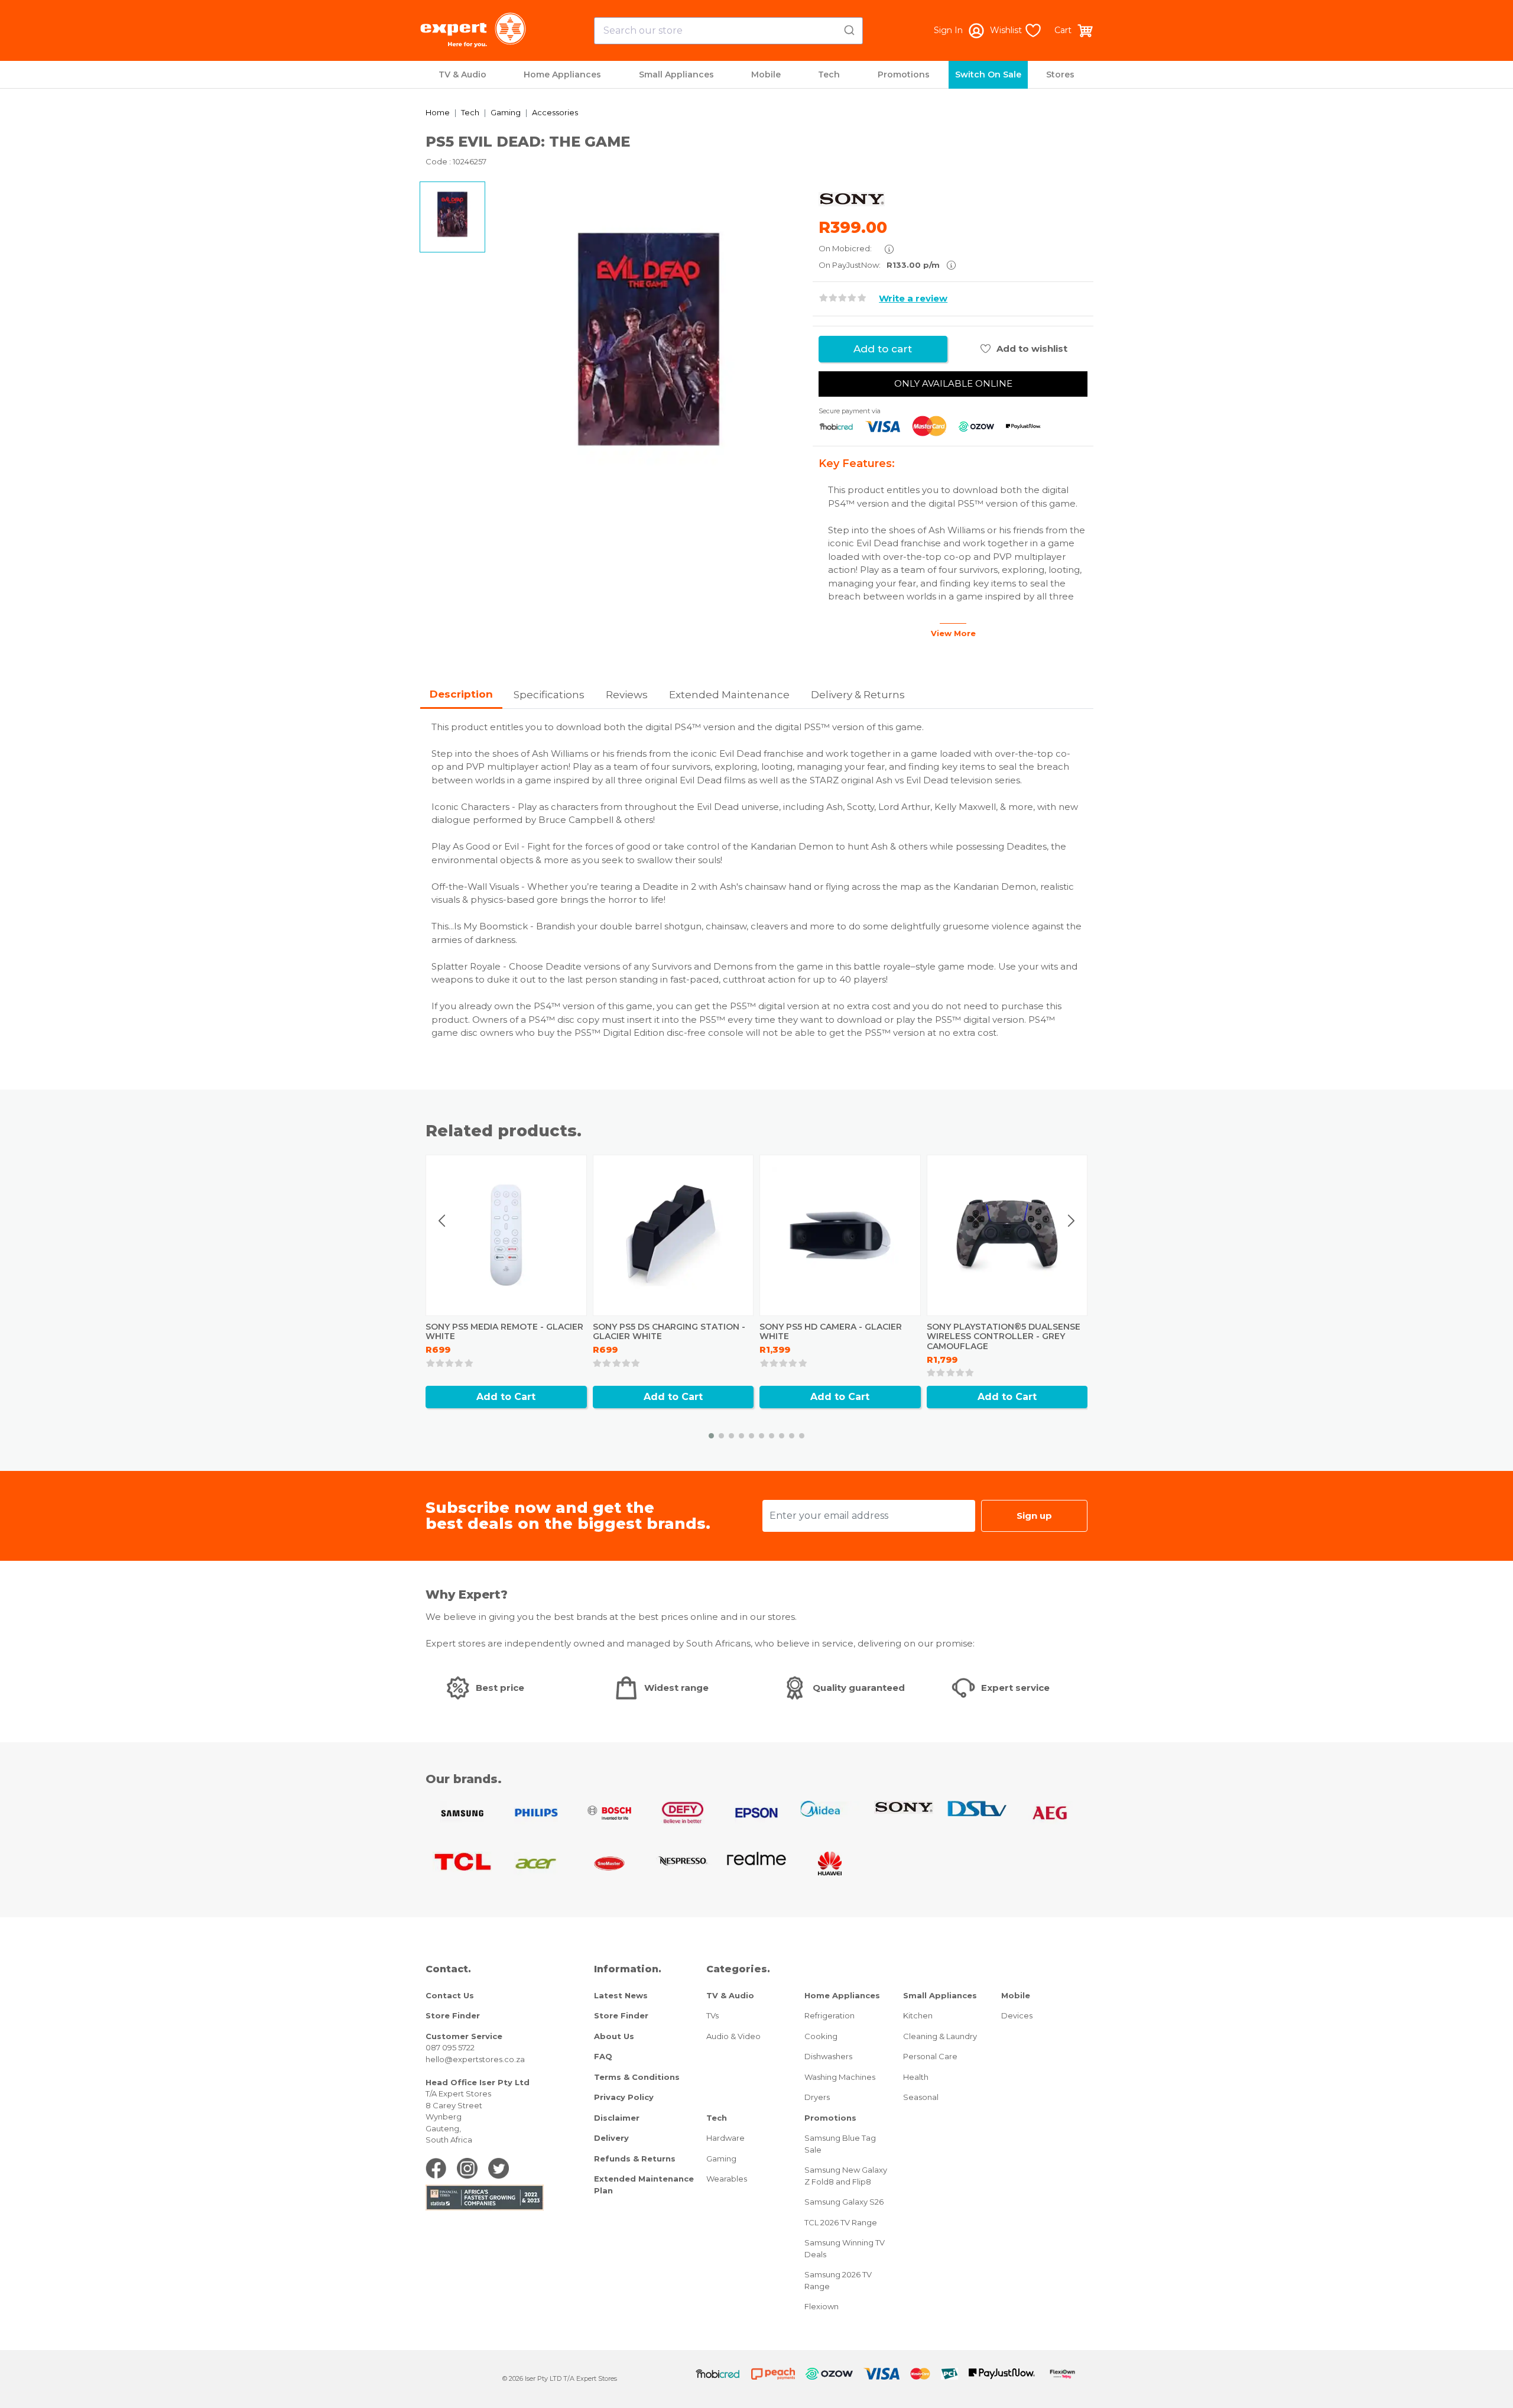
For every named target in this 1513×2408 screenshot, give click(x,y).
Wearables (727, 2179)
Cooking (821, 2036)
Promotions (904, 74)
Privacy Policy (624, 2097)
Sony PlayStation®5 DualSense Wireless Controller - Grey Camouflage (1004, 1337)
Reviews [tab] (627, 695)
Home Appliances (562, 74)
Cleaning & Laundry (940, 2036)
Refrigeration (829, 2015)
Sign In (948, 30)
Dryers (817, 2097)
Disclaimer (617, 2118)
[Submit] (848, 28)
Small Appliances (676, 74)
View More (953, 633)
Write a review (913, 298)
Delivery (611, 2138)
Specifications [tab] (549, 695)
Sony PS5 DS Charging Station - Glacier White (669, 1332)
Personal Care (930, 2056)
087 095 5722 (450, 2047)
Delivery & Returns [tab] (858, 695)
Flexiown (822, 2306)
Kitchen (918, 2015)
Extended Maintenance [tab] (729, 695)
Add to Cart (506, 1397)
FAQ (603, 2056)
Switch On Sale (988, 74)
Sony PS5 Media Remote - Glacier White (504, 1332)
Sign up (1034, 1516)
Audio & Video (733, 2036)
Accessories (555, 112)
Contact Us (450, 1995)
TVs (712, 2015)
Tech (829, 74)
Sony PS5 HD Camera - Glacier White (831, 1332)
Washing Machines (840, 2077)
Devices (1017, 2015)
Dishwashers (828, 2056)
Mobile (766, 74)
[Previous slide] (443, 1221)
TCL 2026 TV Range (841, 2222)
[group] (649, 339)
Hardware (725, 2138)
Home (438, 112)
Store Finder (453, 2015)
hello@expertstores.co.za (475, 2059)
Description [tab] (461, 694)
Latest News (621, 1995)
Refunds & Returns (635, 2159)
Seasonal (921, 2097)
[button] (711, 1436)
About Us (614, 2036)
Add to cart (883, 349)
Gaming (506, 112)
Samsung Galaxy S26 (844, 2202)
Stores (1060, 74)
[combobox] (728, 31)
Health (916, 2077)
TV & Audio (462, 74)
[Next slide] (1071, 1221)
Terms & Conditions (637, 2077)
